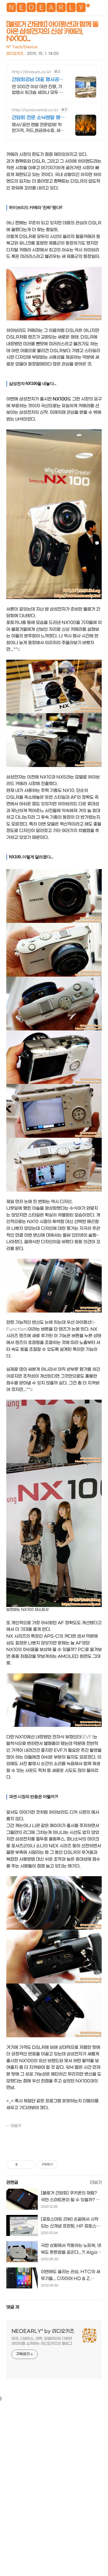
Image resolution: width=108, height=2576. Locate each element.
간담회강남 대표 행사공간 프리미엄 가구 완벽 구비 (38, 80)
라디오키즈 (15, 54)
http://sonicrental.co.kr (35, 110)
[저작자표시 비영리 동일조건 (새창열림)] (64, 2165)
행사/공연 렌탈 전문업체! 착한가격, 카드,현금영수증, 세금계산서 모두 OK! (38, 128)
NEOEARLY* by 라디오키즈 (43, 2331)
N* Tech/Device (22, 47)
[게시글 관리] (29, 2165)
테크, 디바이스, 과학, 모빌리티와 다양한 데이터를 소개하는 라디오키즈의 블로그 (42, 2341)
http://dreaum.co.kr (32, 72)
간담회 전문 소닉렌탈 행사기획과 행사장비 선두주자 (38, 118)
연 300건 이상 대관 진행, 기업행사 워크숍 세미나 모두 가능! (37, 90)
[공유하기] (22, 2165)
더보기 (16, 2126)
